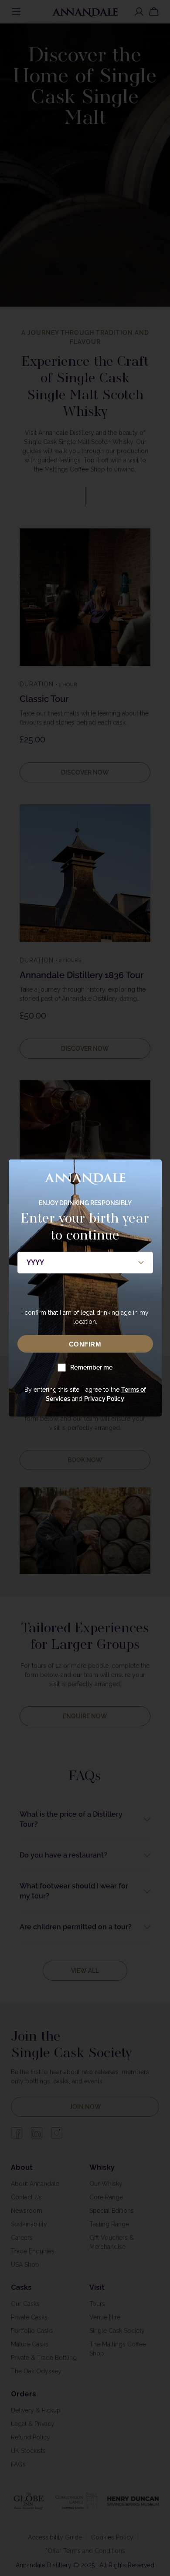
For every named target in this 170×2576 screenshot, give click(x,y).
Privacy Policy (104, 1399)
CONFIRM (85, 1344)
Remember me (91, 1367)
